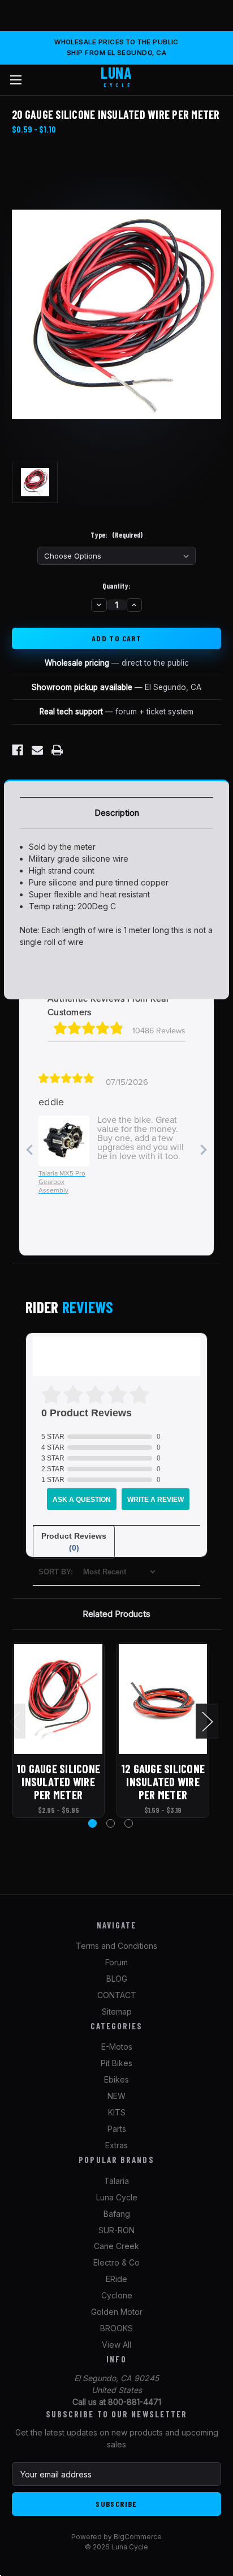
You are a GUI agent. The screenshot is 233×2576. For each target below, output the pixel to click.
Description (117, 813)
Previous (15, 1721)
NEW (116, 2096)
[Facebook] (18, 750)
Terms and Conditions (116, 1946)
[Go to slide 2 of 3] (111, 1823)
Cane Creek (116, 2246)
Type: (116, 535)
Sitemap (117, 2011)
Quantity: (116, 586)
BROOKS (116, 2328)
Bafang (117, 2214)
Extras (116, 2145)
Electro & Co (116, 2262)
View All (116, 2345)
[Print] (57, 750)
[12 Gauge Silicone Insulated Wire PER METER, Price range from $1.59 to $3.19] (163, 1699)
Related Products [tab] (116, 1614)
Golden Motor (117, 2312)
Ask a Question (82, 1500)
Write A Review (156, 1500)
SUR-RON (116, 2230)
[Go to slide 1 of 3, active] (92, 1823)
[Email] (37, 750)
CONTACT (117, 1995)
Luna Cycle (117, 2197)
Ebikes (116, 2079)
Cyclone (117, 2295)
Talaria (116, 2181)
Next (207, 1721)
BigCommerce (138, 2537)
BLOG (117, 1979)
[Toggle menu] (16, 80)
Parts (117, 2129)
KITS (117, 2112)
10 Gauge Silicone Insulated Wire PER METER (58, 1781)
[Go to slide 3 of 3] (129, 1823)
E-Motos (117, 2047)
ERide (116, 2279)
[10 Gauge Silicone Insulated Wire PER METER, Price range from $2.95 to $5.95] (58, 1699)
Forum (116, 1962)
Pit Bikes (116, 2063)
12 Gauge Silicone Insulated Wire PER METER (163, 1781)
